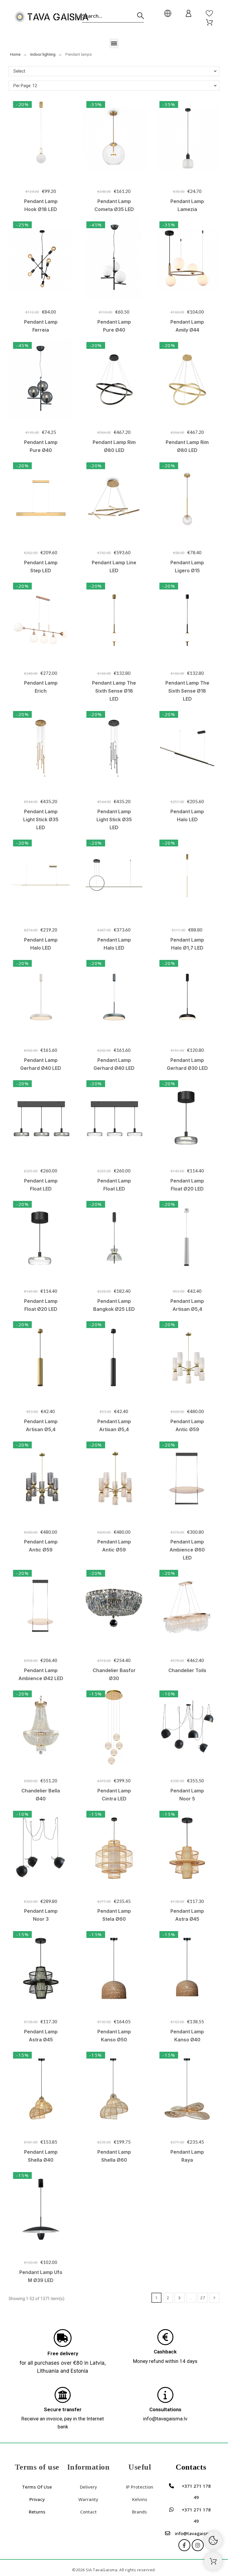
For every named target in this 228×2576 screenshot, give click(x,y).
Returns (37, 2512)
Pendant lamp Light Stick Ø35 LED (41, 819)
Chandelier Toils (187, 1670)
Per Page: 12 (25, 86)
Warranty (88, 2499)
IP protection (140, 2487)
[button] (114, 43)
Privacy (37, 2499)
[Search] (141, 16)
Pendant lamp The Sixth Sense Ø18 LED (114, 691)
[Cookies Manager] (213, 2540)
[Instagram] (198, 2545)
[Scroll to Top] (213, 2561)
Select (19, 71)
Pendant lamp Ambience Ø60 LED (187, 1550)
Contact (88, 2512)
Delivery (88, 2487)
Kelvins (140, 2499)
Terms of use (37, 2487)
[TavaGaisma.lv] (51, 18)
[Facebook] (184, 2545)
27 (203, 2298)
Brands (140, 2512)
